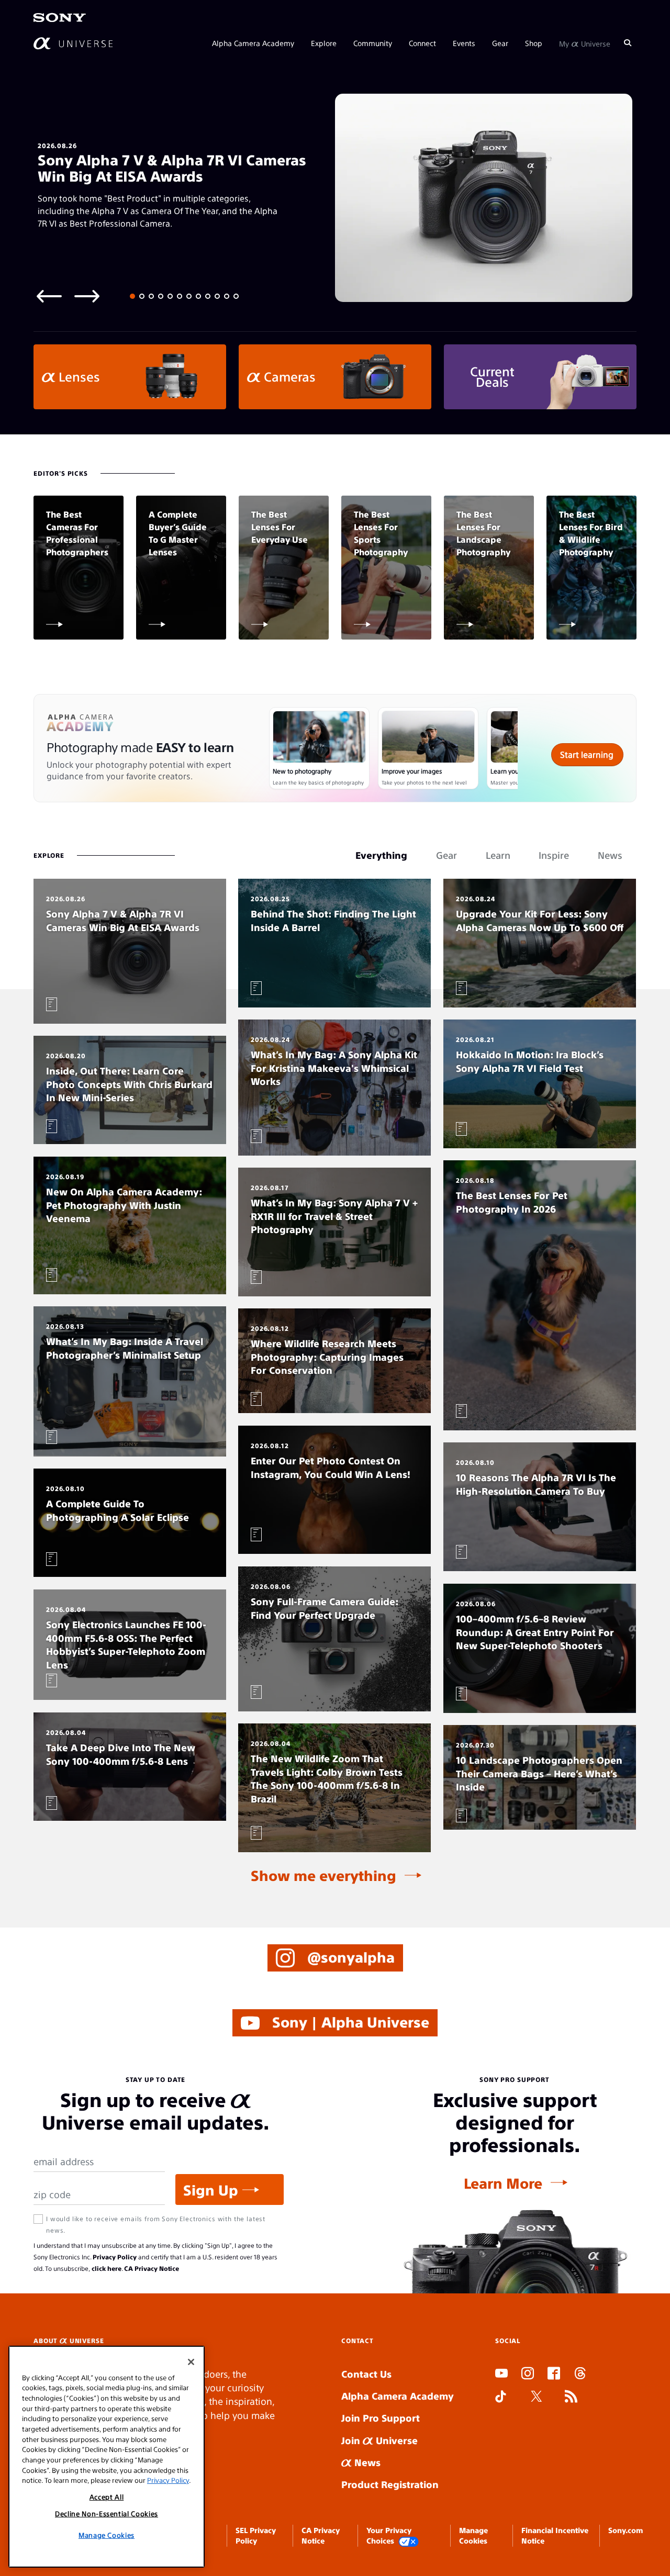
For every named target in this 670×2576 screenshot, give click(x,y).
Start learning (587, 754)
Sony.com (626, 2530)
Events (464, 43)
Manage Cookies (107, 2535)
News (366, 2462)
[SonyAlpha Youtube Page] (501, 2375)
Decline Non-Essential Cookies (107, 2513)
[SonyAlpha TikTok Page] (501, 2398)
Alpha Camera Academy (253, 43)
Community (373, 43)
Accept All (107, 2497)
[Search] (628, 43)
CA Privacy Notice (152, 2268)
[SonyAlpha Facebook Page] (554, 2375)
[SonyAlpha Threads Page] (580, 2375)
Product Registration (390, 2484)
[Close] (191, 2362)
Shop (534, 43)
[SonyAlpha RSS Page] (571, 2398)
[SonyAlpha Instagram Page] (528, 2375)
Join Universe (379, 2440)
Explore (324, 43)
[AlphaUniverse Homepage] (73, 43)
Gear (500, 43)
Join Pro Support (381, 2418)
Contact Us (366, 2374)
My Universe (585, 43)
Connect (422, 43)
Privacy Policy (115, 2257)
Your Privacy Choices (389, 2535)
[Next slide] (87, 295)
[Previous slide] (49, 295)
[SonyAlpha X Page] (537, 2398)
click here (107, 2268)
